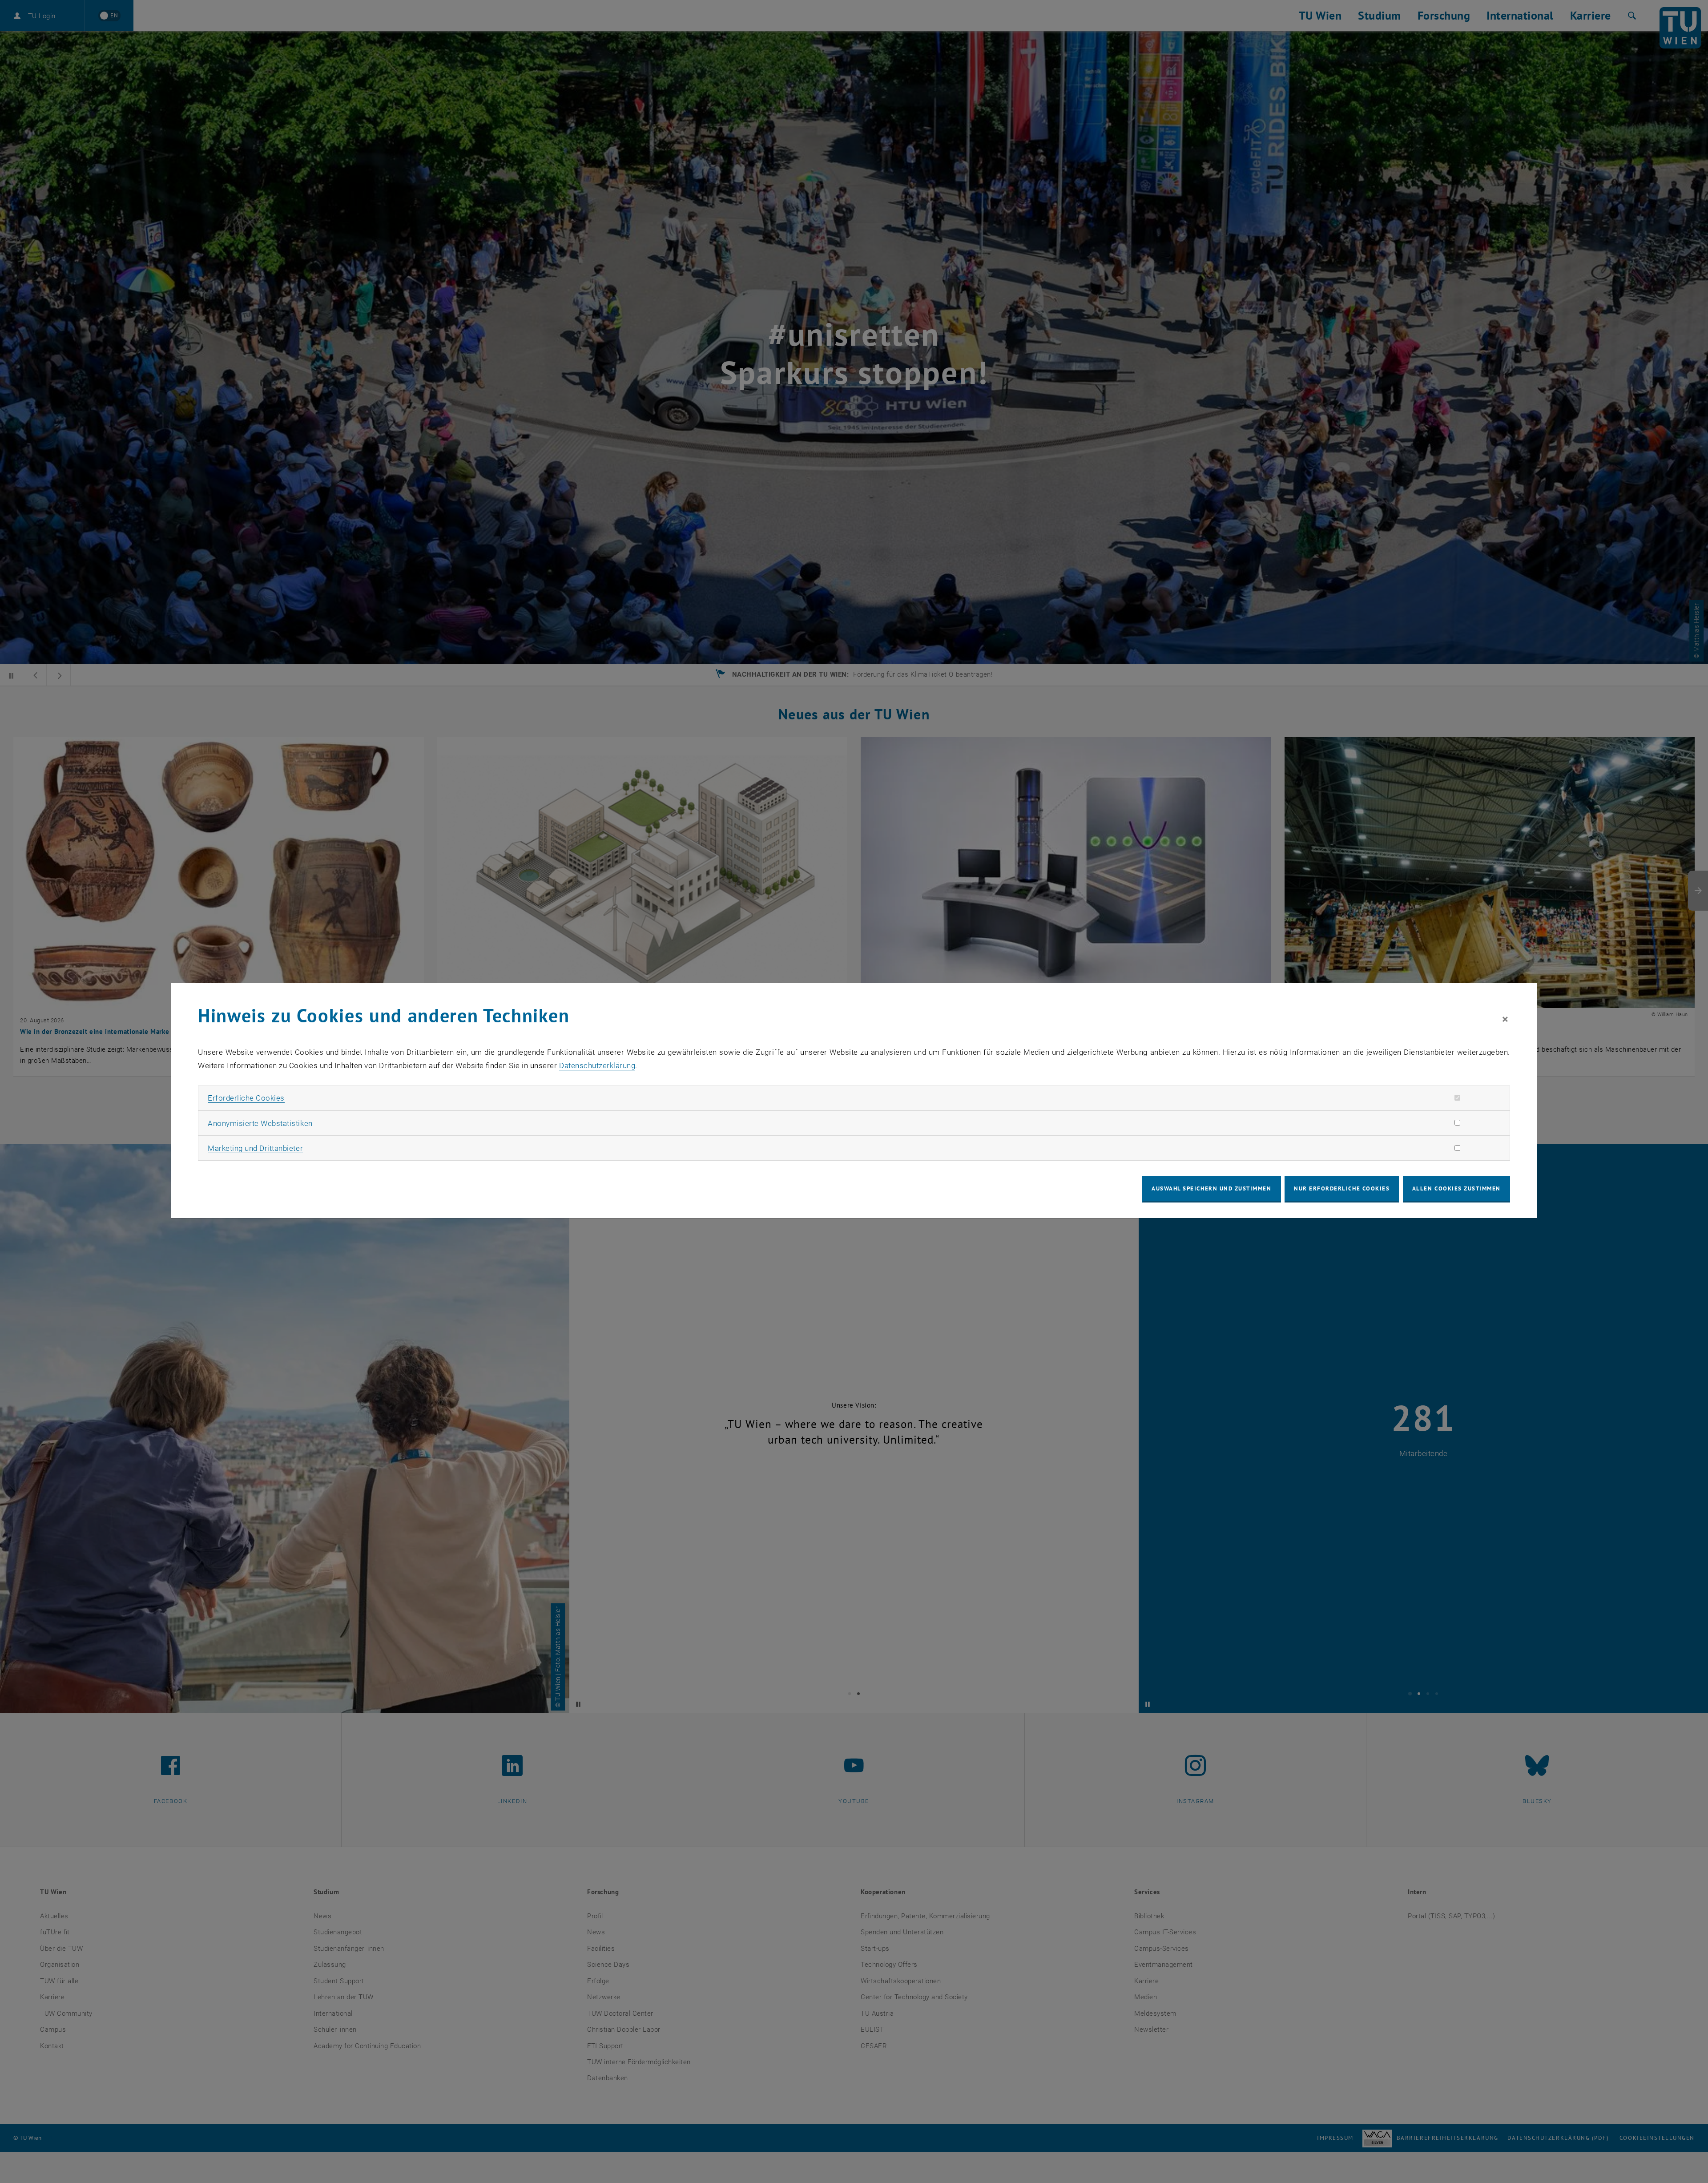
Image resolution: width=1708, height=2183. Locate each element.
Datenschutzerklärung (597, 1065)
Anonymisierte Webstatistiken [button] (260, 1123)
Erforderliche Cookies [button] (246, 1098)
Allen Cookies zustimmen (1456, 1188)
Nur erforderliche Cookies (1342, 1188)
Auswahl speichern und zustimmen (1211, 1188)
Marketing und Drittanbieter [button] (255, 1148)
